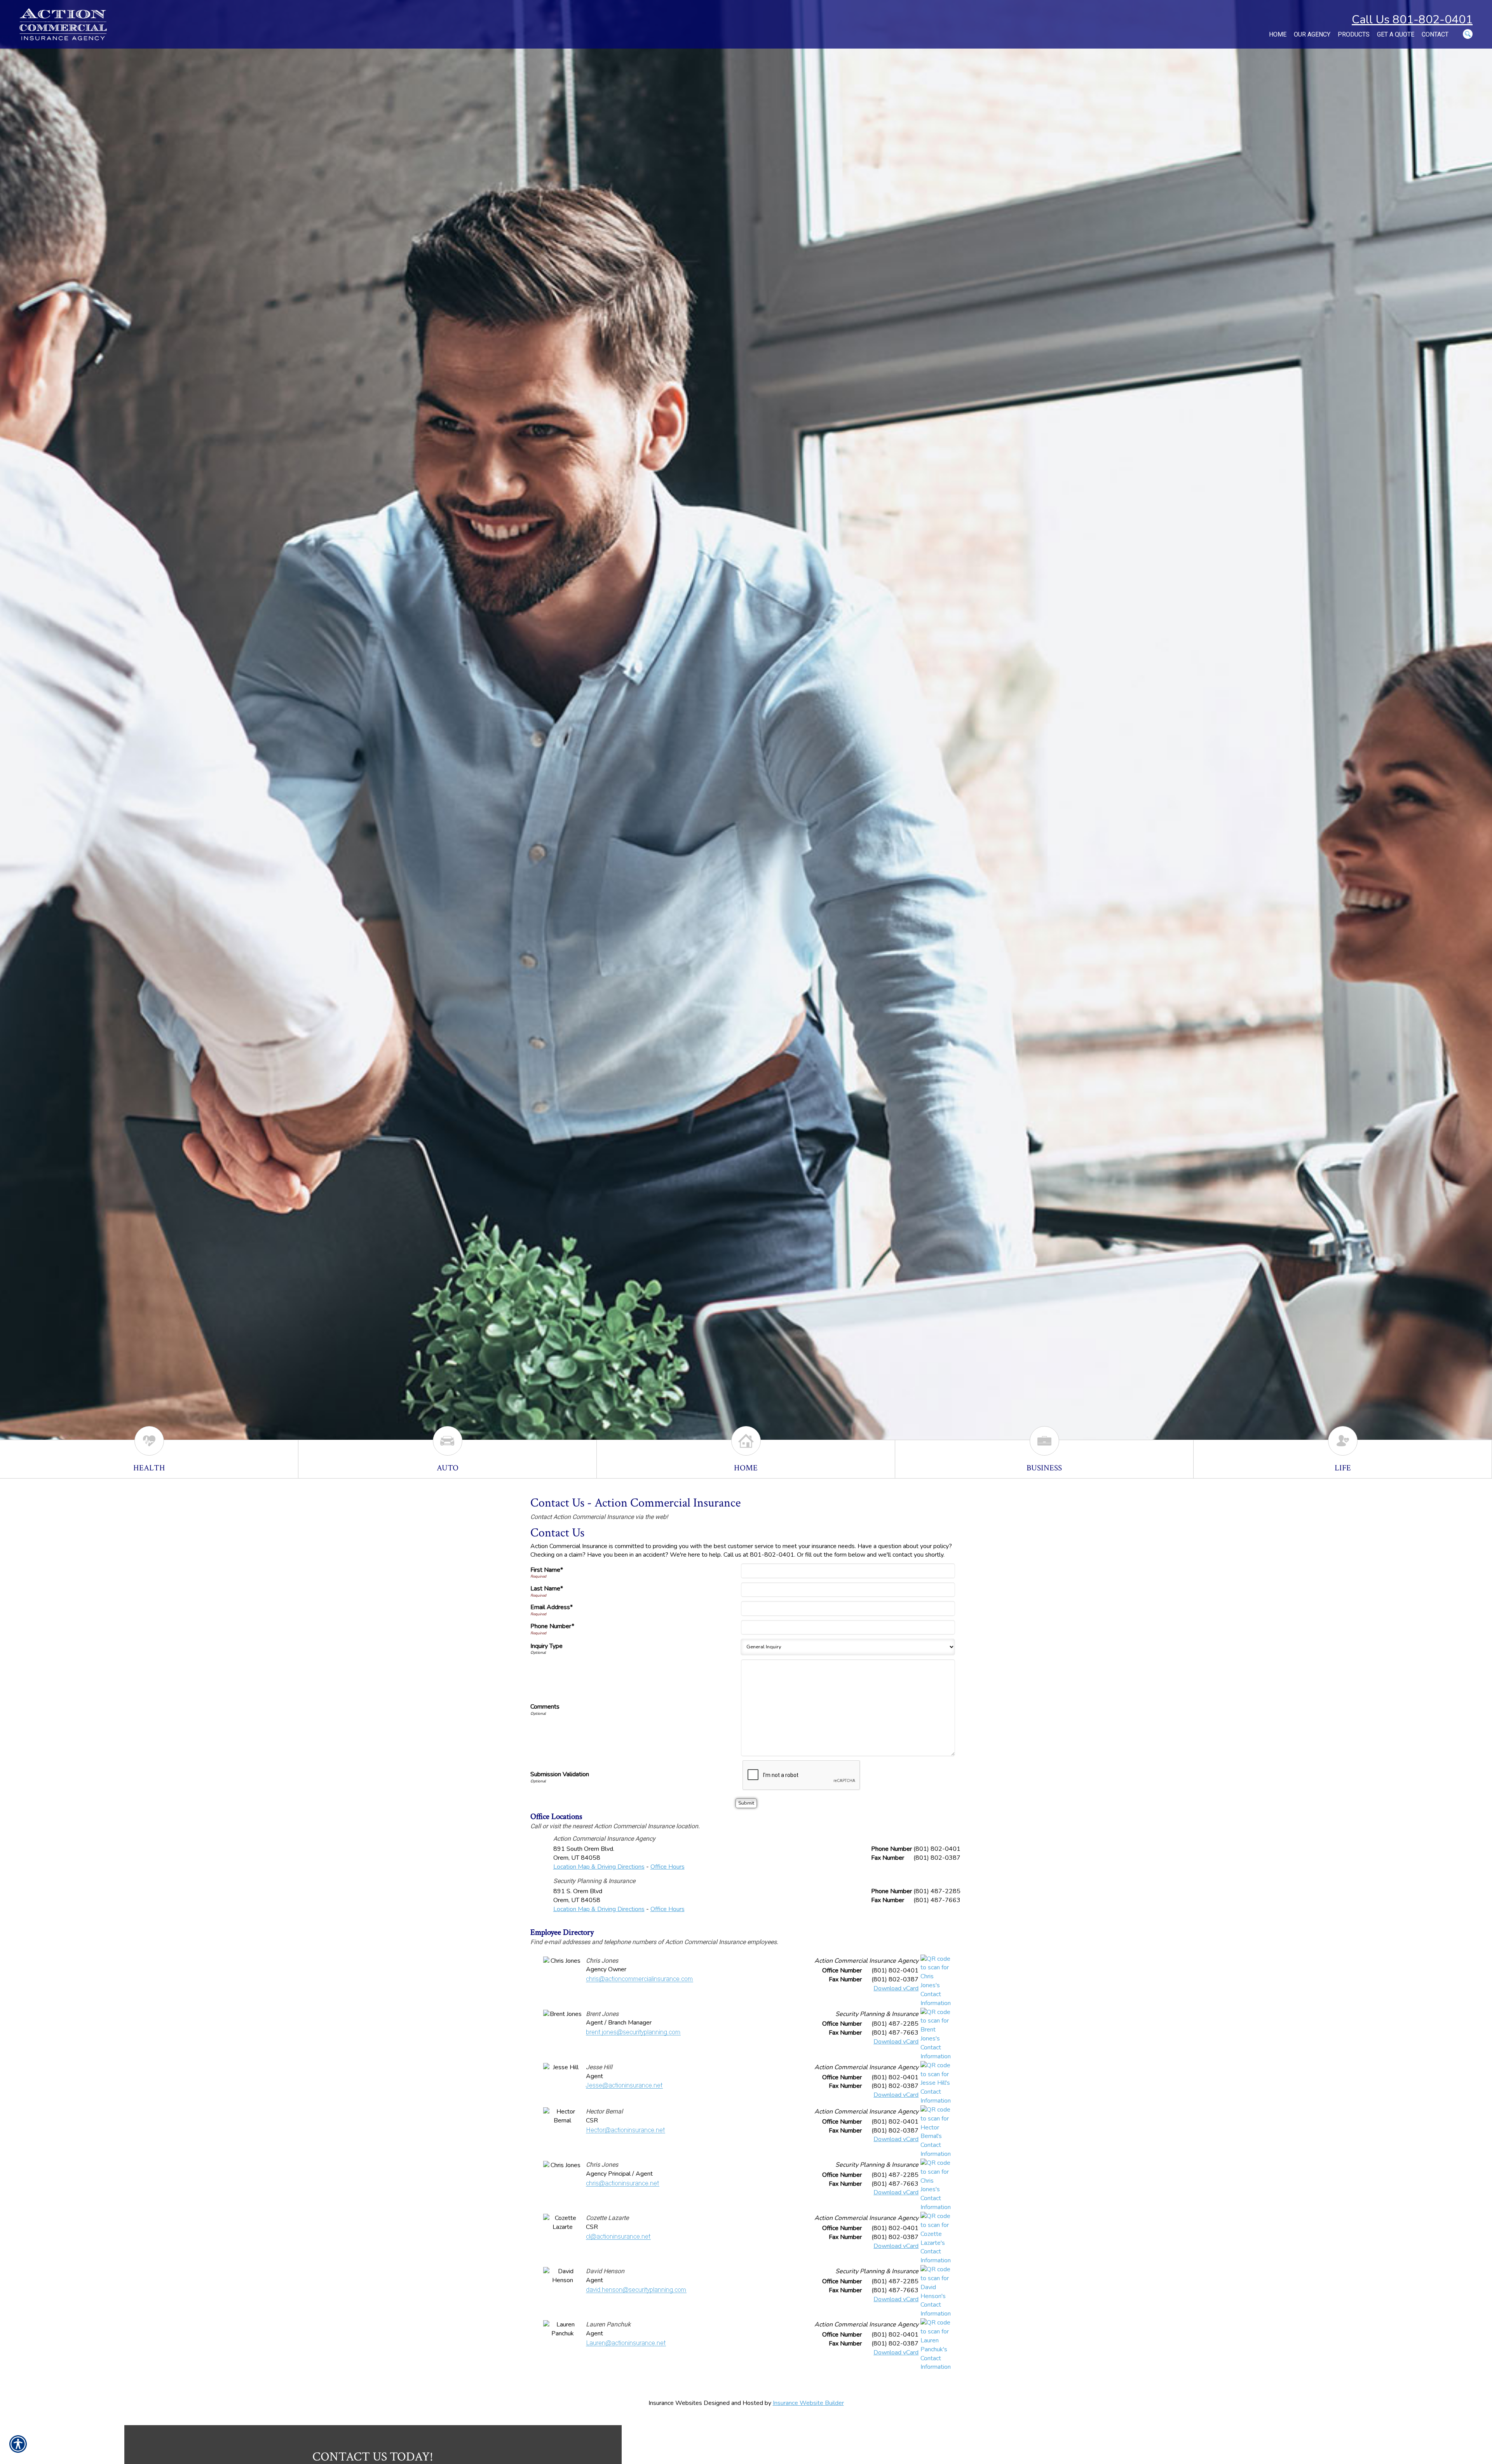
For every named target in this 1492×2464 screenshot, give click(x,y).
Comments (545, 1707)
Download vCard (896, 1988)
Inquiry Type (546, 1646)
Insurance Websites (675, 2403)
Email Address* (552, 1607)
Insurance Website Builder (808, 2403)
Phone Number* (552, 1626)
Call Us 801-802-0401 (1412, 20)
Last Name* (547, 1589)
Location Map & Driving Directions (599, 1867)
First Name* (547, 1570)
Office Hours (668, 1867)
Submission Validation (560, 1774)
